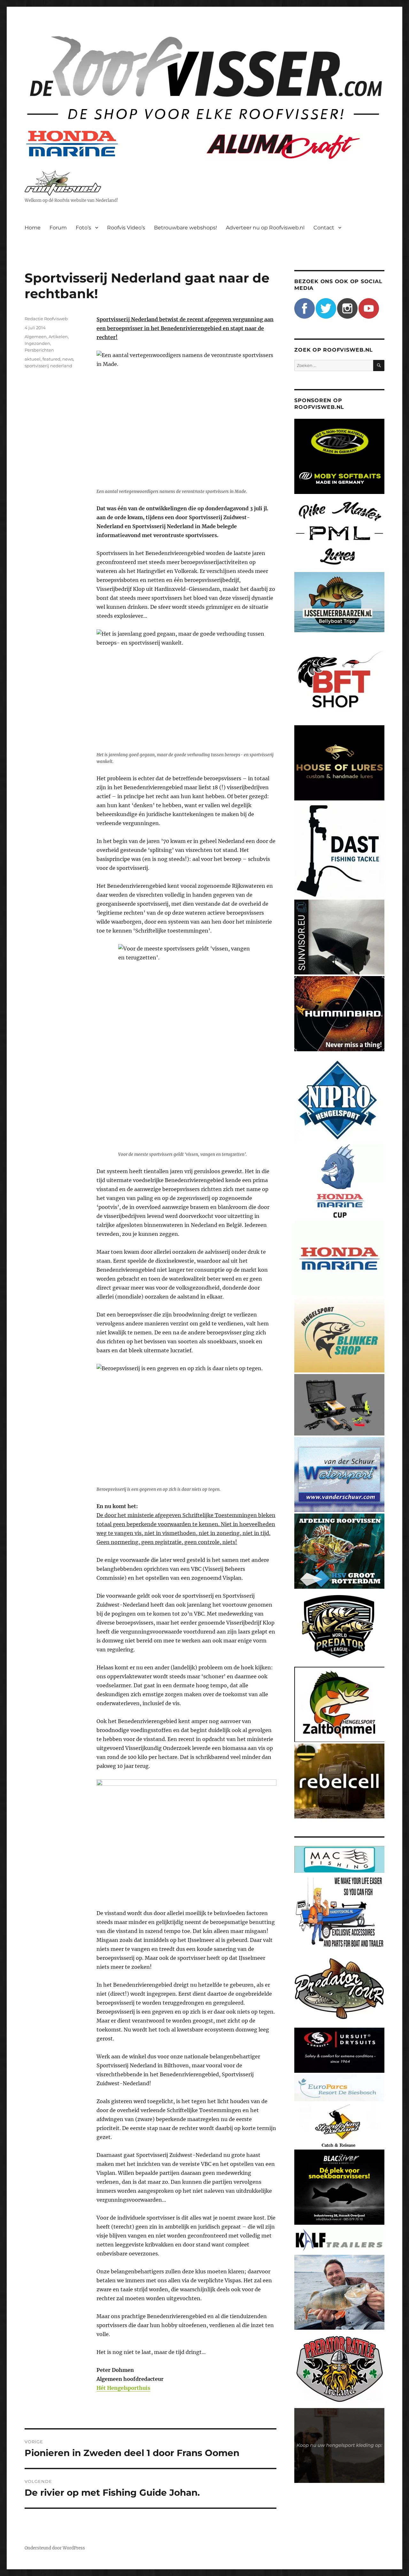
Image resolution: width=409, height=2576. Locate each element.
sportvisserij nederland (48, 366)
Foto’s (83, 228)
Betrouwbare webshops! (185, 228)
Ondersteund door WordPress (55, 2548)
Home (33, 228)
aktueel (33, 359)
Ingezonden (37, 343)
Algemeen (36, 337)
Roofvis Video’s (126, 228)
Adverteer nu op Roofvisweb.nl (265, 228)
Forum (58, 228)
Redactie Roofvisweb (46, 319)
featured (51, 359)
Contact (324, 228)
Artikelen (58, 337)
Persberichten (39, 350)
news (68, 359)
